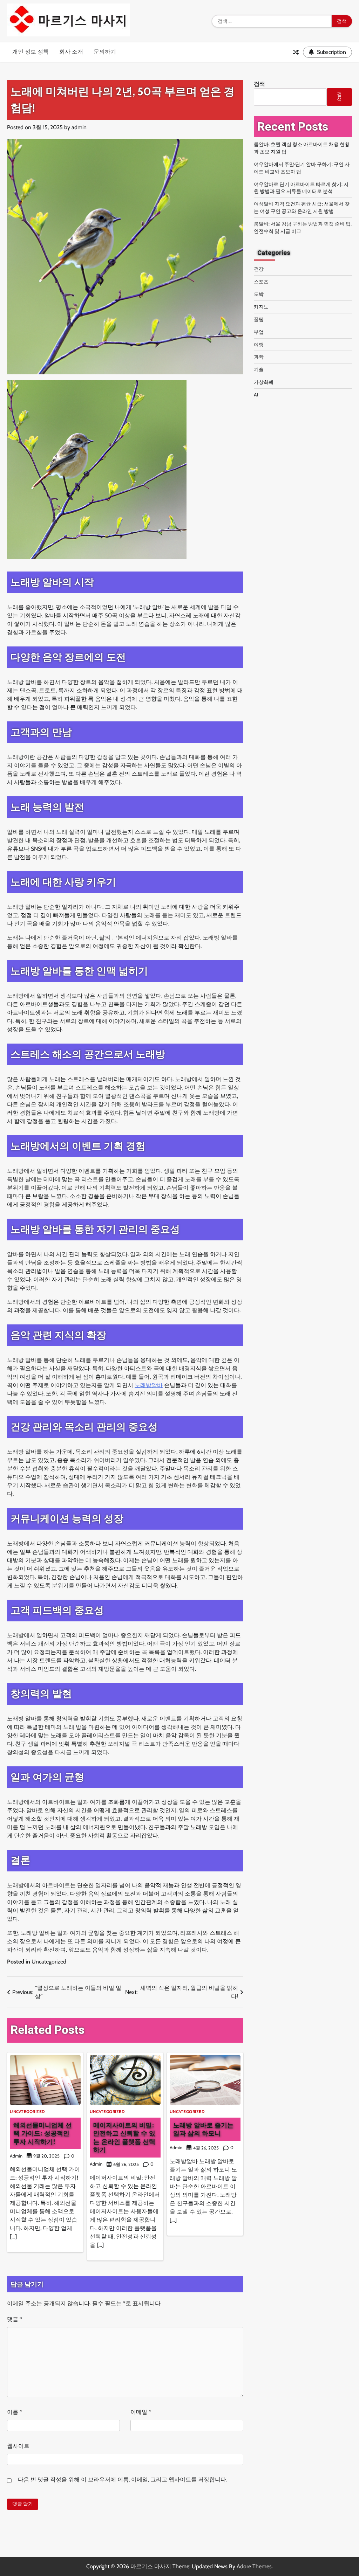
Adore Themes (254, 2566)
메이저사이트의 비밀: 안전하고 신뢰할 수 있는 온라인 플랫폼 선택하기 (124, 2137)
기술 (259, 369)
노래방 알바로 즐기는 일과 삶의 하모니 (203, 2129)
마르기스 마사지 (151, 2566)
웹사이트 (18, 2446)
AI (256, 395)
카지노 (261, 307)
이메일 (141, 2412)
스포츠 (261, 282)
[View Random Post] (296, 52)
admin (79, 127)
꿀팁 (259, 319)
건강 (259, 269)
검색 (259, 84)
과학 (259, 357)
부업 (259, 332)
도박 (259, 294)
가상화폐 (264, 382)
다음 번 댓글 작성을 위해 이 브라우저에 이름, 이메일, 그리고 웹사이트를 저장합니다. (123, 2480)
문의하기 (105, 52)
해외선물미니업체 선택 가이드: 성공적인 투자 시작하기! (43, 2133)
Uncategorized (49, 1962)
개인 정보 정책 (31, 52)
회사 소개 (71, 52)
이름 (15, 2412)
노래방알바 (149, 1385)
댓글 (15, 2319)
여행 (259, 345)
